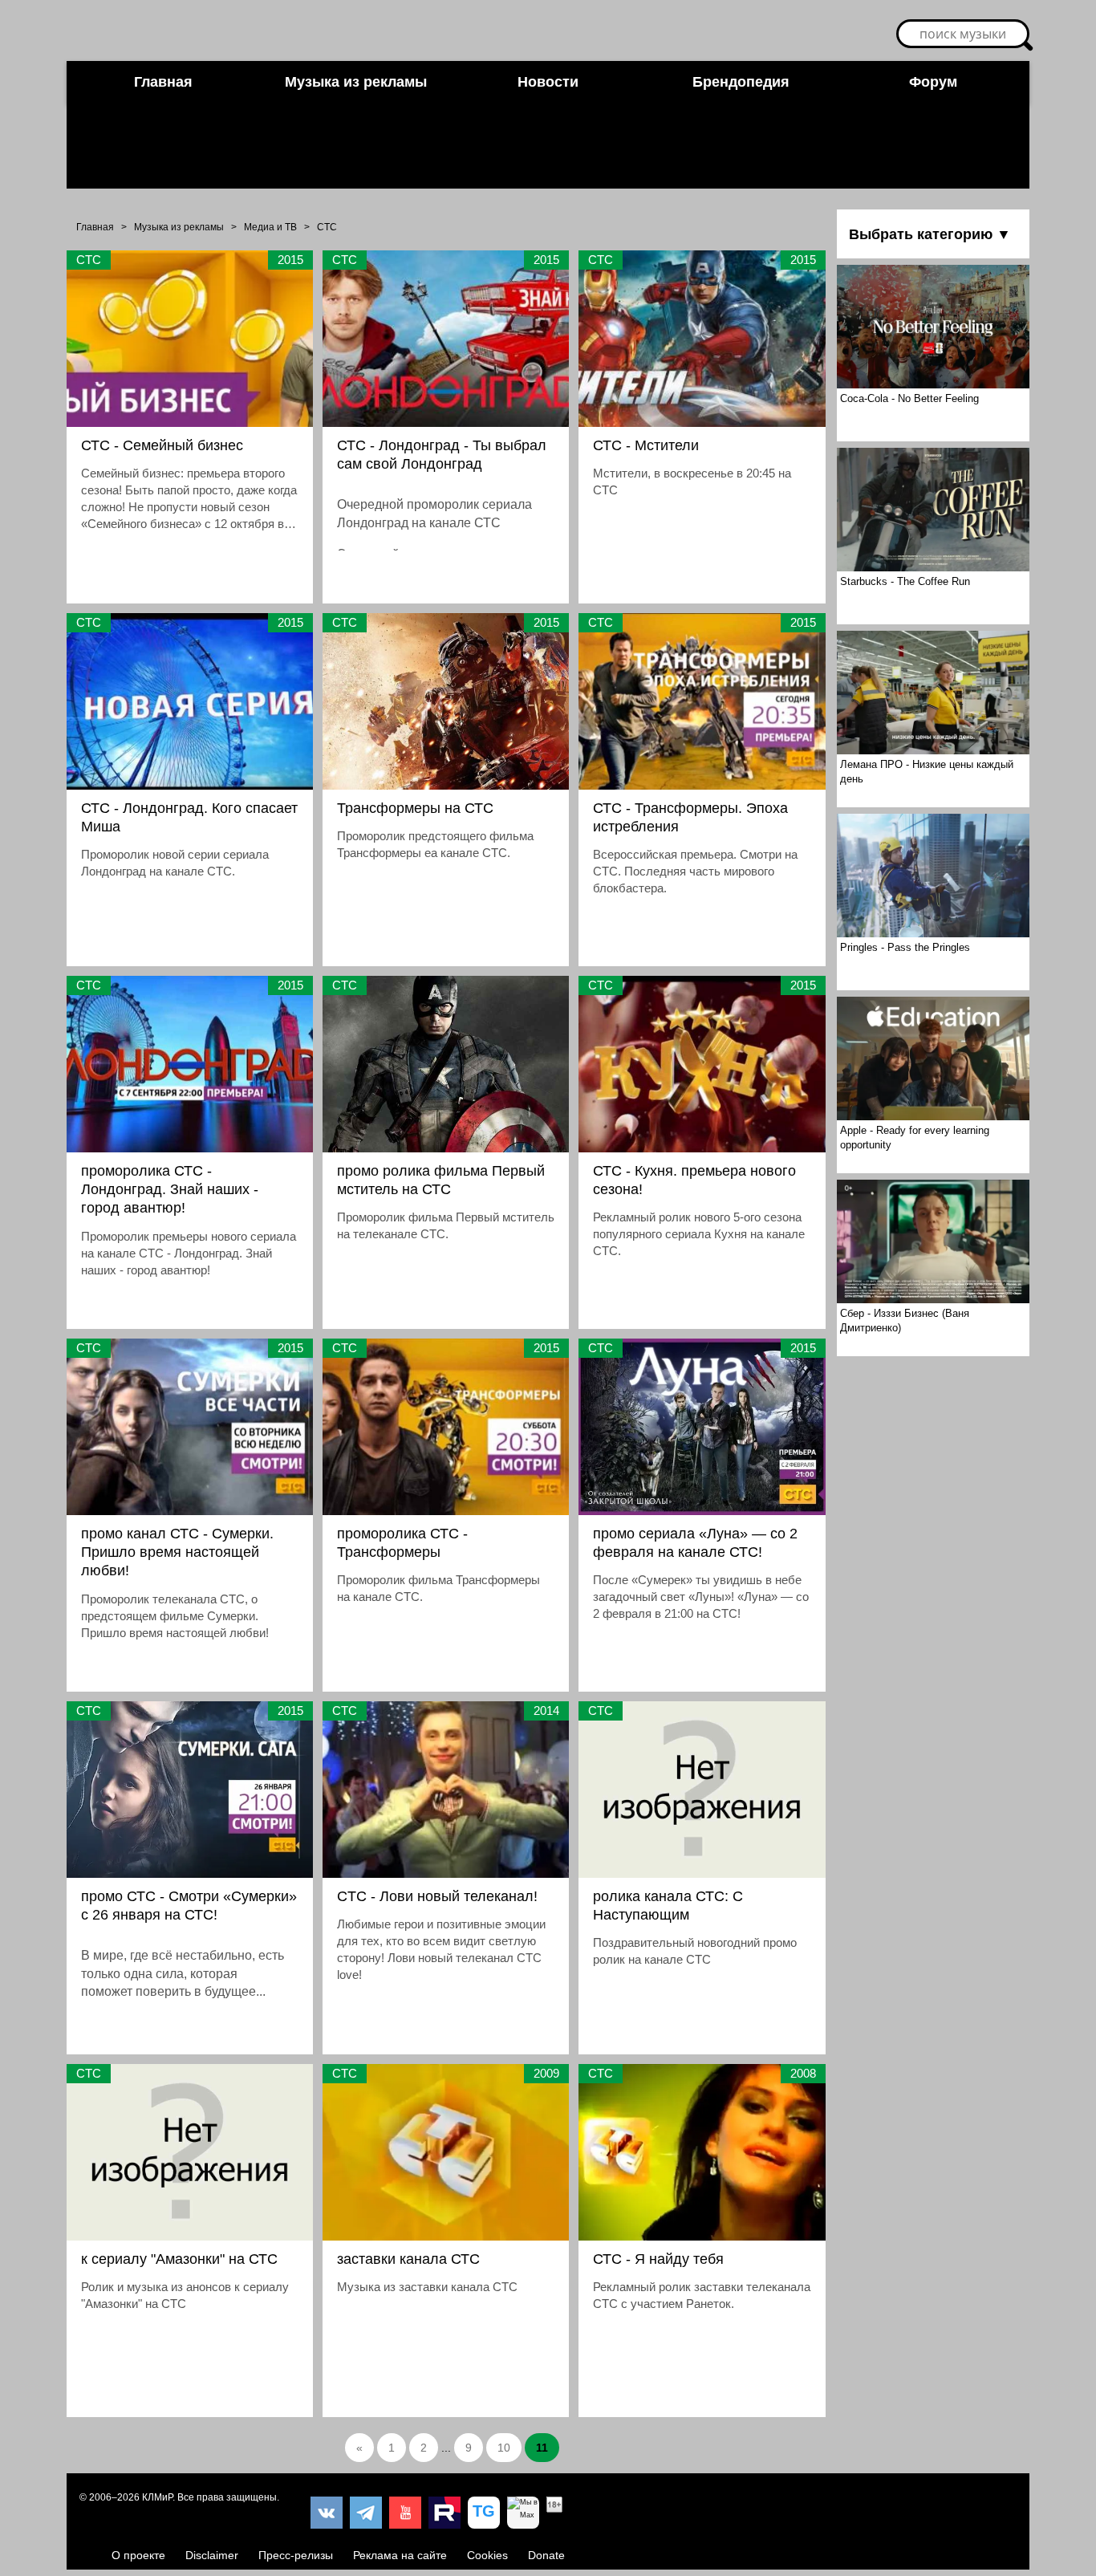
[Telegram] (366, 2513)
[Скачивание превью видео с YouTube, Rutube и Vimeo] (484, 2513)
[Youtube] (405, 2513)
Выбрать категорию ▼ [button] (930, 234)
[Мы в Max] (523, 2513)
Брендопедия (741, 82)
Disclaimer (212, 2555)
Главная (163, 82)
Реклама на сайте (400, 2555)
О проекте (138, 2555)
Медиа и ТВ (270, 227)
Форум (933, 82)
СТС (327, 227)
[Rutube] (444, 2513)
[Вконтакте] (327, 2513)
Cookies (487, 2555)
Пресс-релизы (296, 2555)
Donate (546, 2555)
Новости (548, 82)
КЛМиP (157, 2497)
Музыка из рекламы (356, 82)
